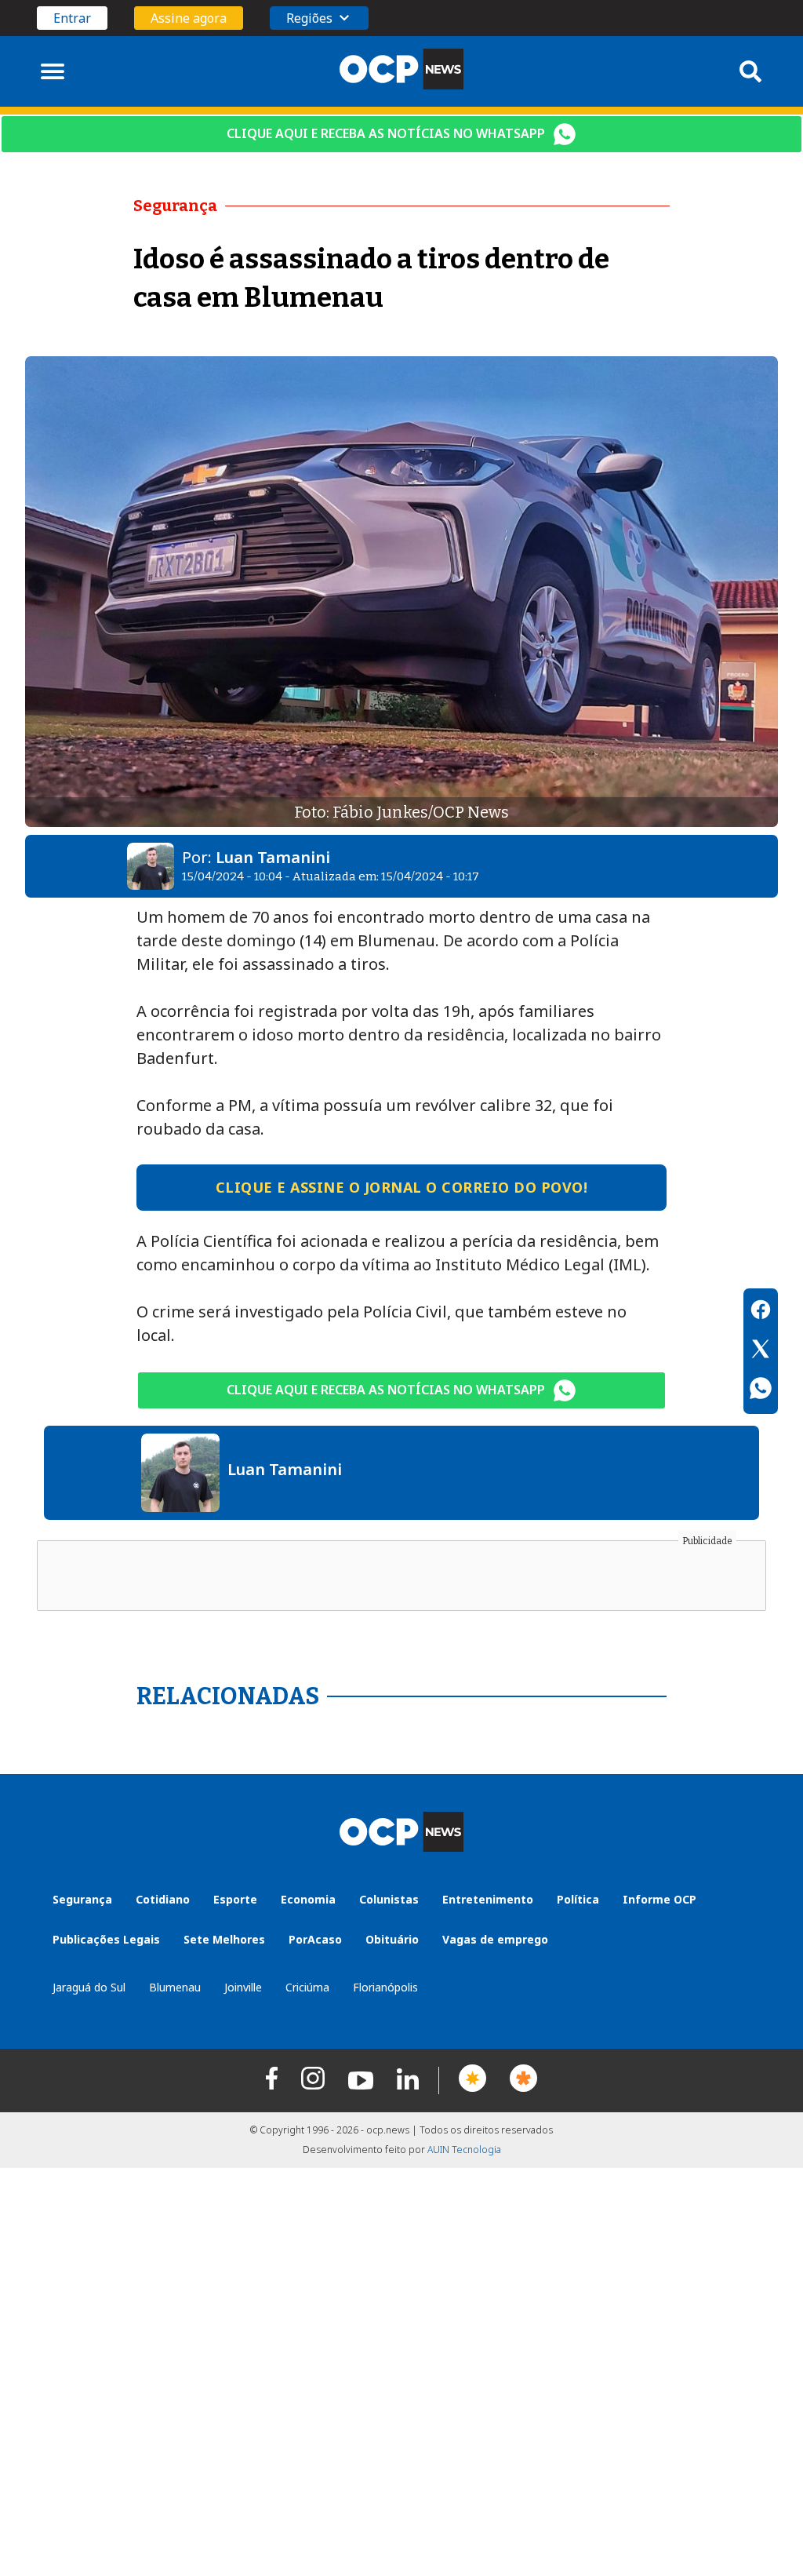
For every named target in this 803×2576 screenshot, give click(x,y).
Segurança (82, 1899)
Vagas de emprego (495, 1939)
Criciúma (307, 1987)
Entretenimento (488, 1899)
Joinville (243, 1987)
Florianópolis (385, 1987)
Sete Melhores (224, 1939)
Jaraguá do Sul (89, 1987)
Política (578, 1899)
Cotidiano (163, 1899)
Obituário (392, 1939)
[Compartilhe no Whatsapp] (761, 1390)
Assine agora (189, 18)
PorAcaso (315, 1939)
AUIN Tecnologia (464, 2150)
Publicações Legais (106, 1939)
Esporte (235, 1899)
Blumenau (175, 1987)
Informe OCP (659, 1899)
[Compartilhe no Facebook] (761, 1312)
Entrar (72, 18)
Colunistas (389, 1899)
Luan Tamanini (273, 857)
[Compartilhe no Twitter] (761, 1351)
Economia (308, 1899)
